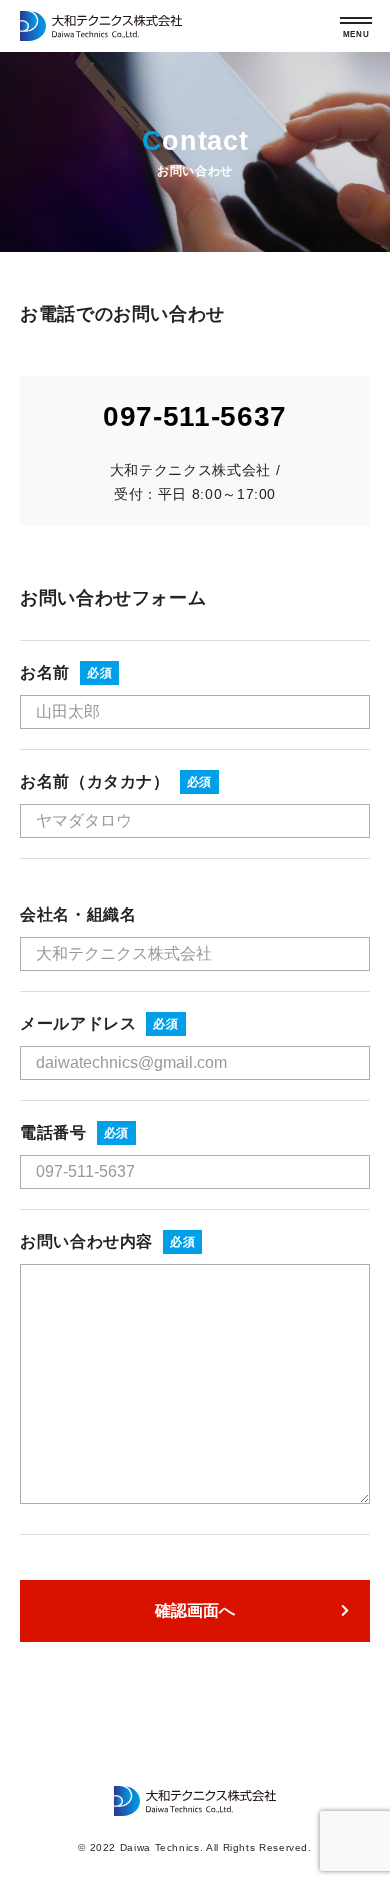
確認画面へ (195, 1610)
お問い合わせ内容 (86, 1241)
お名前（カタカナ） (95, 781)
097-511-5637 (195, 416)
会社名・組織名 (78, 914)
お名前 (45, 672)
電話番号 (53, 1132)
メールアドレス (78, 1023)
